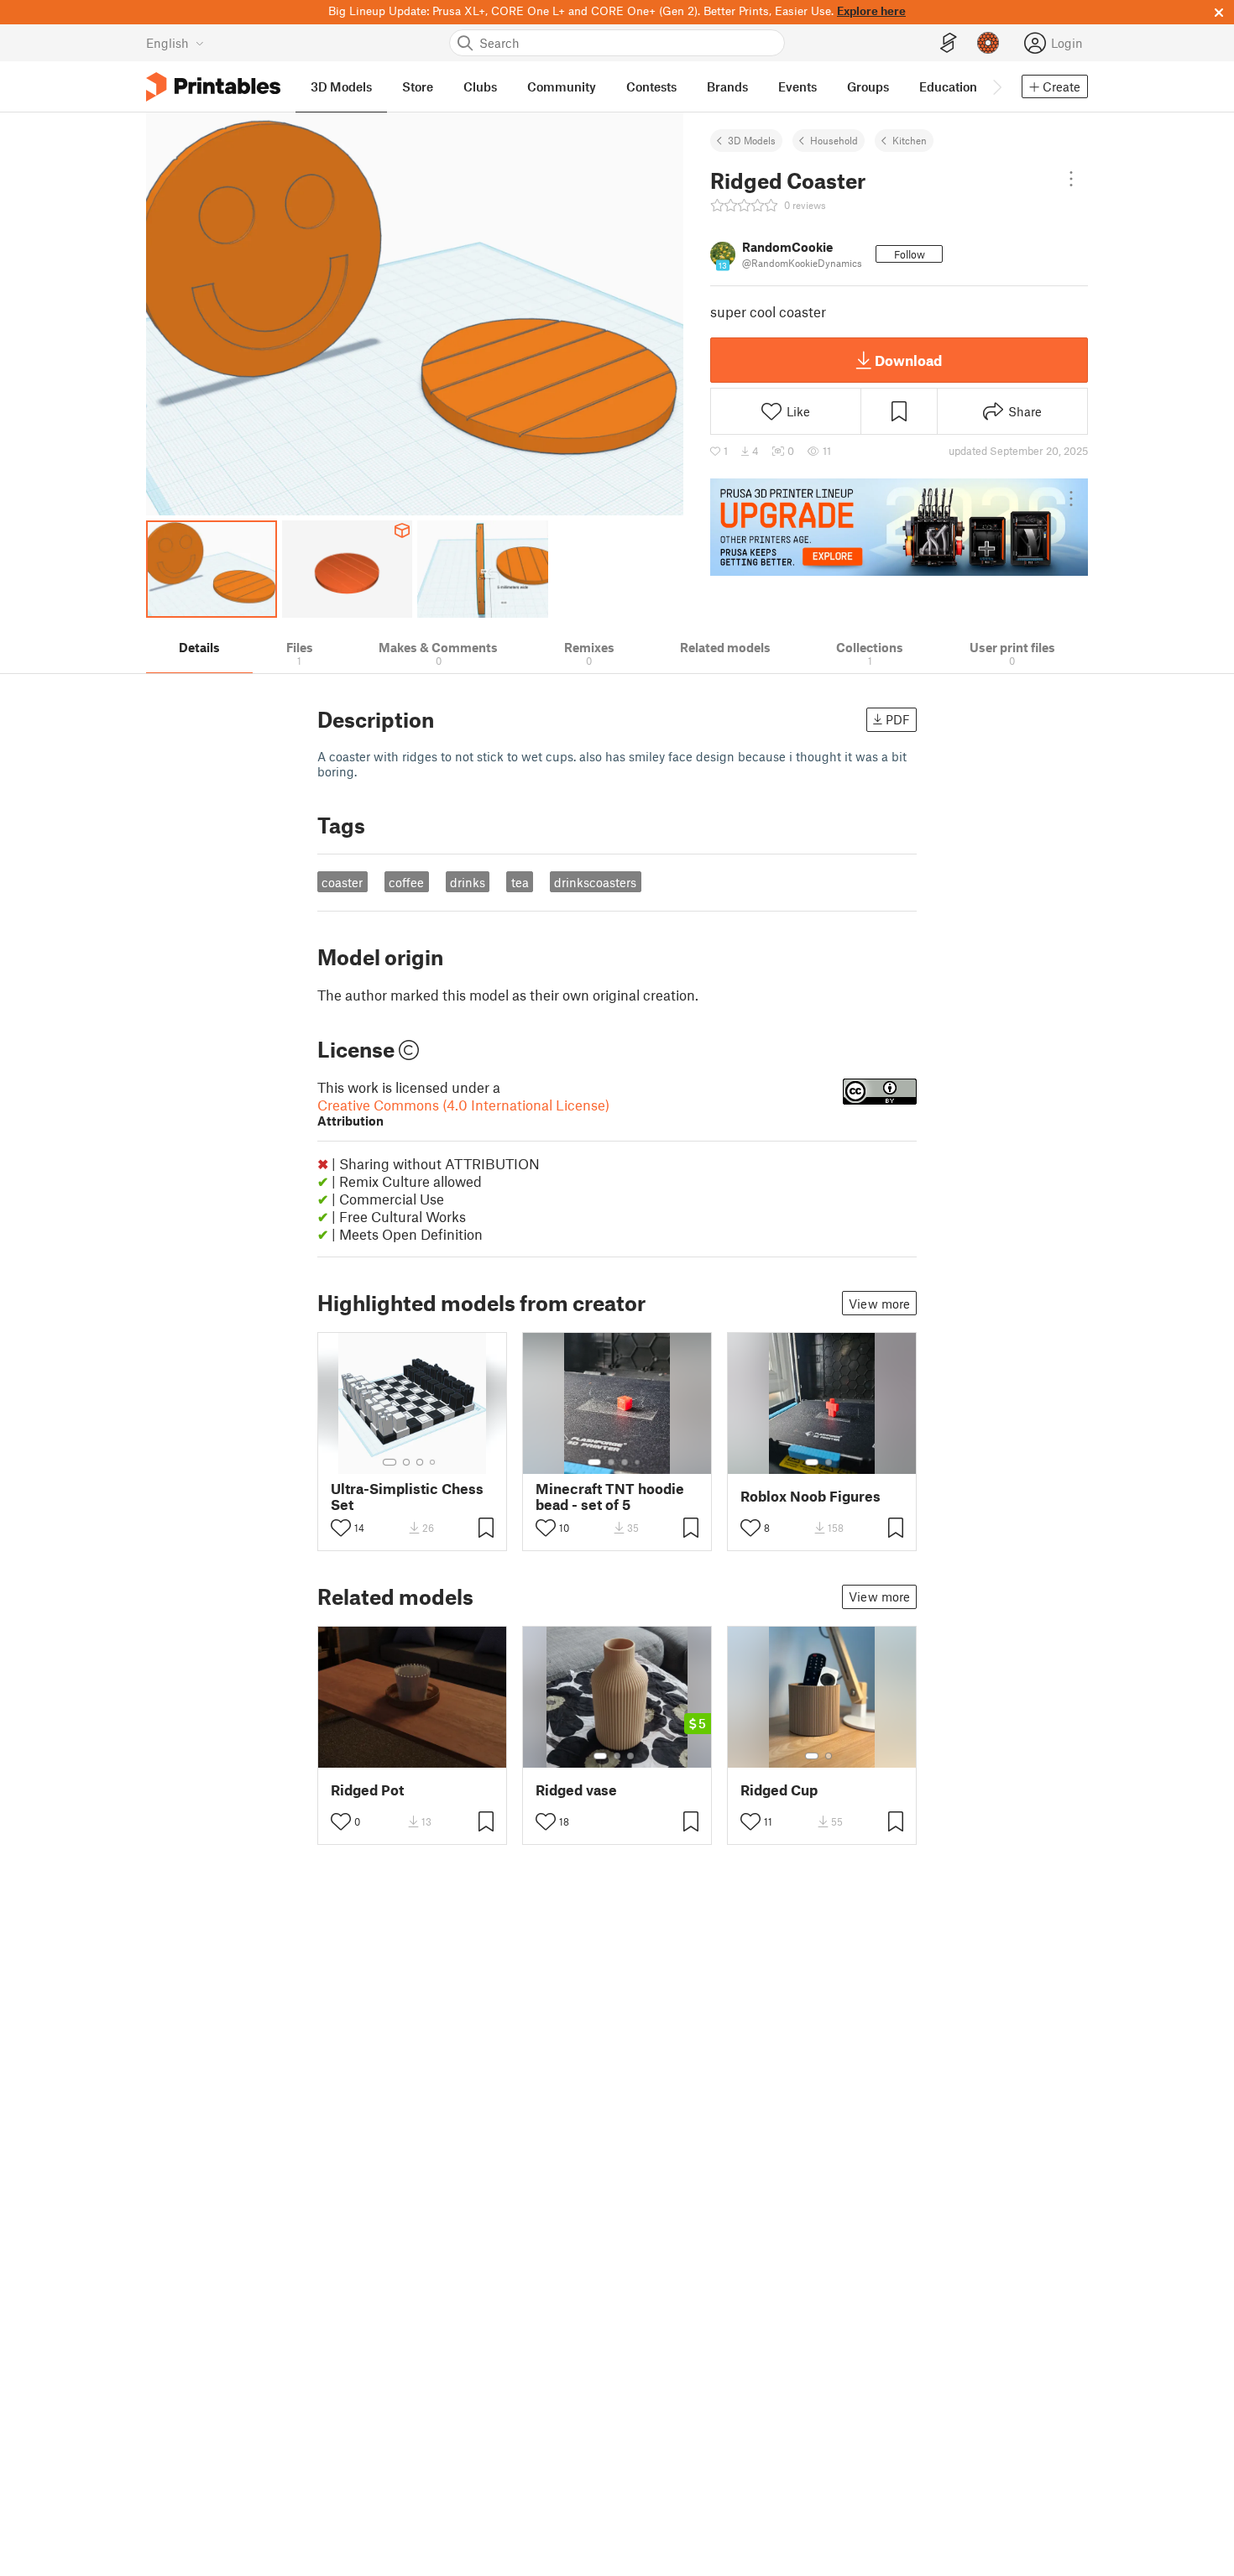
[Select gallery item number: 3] (420, 1462)
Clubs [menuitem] (480, 86)
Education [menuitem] (948, 86)
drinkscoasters (595, 882)
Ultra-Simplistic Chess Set (407, 1497)
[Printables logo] (213, 87)
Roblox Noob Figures (810, 1496)
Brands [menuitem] (727, 86)
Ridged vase (576, 1790)
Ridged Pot (367, 1790)
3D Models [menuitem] (341, 86)
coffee (406, 882)
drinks (468, 882)
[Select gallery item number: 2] (406, 1462)
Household (834, 140)
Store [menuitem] (418, 86)
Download (908, 360)
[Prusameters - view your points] (988, 43)
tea (520, 882)
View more (879, 1304)
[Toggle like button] (341, 1528)
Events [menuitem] (797, 86)
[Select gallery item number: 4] (433, 1462)
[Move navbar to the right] (996, 86)
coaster (342, 882)
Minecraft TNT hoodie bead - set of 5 (610, 1497)
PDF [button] (898, 719)
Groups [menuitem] (868, 86)
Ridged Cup (779, 1790)
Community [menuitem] (562, 86)
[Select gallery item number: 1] (390, 1462)
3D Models (752, 140)
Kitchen (910, 140)
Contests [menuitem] (651, 86)
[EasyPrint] (949, 43)
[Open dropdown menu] (1071, 179)
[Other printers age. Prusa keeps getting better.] (899, 527)
